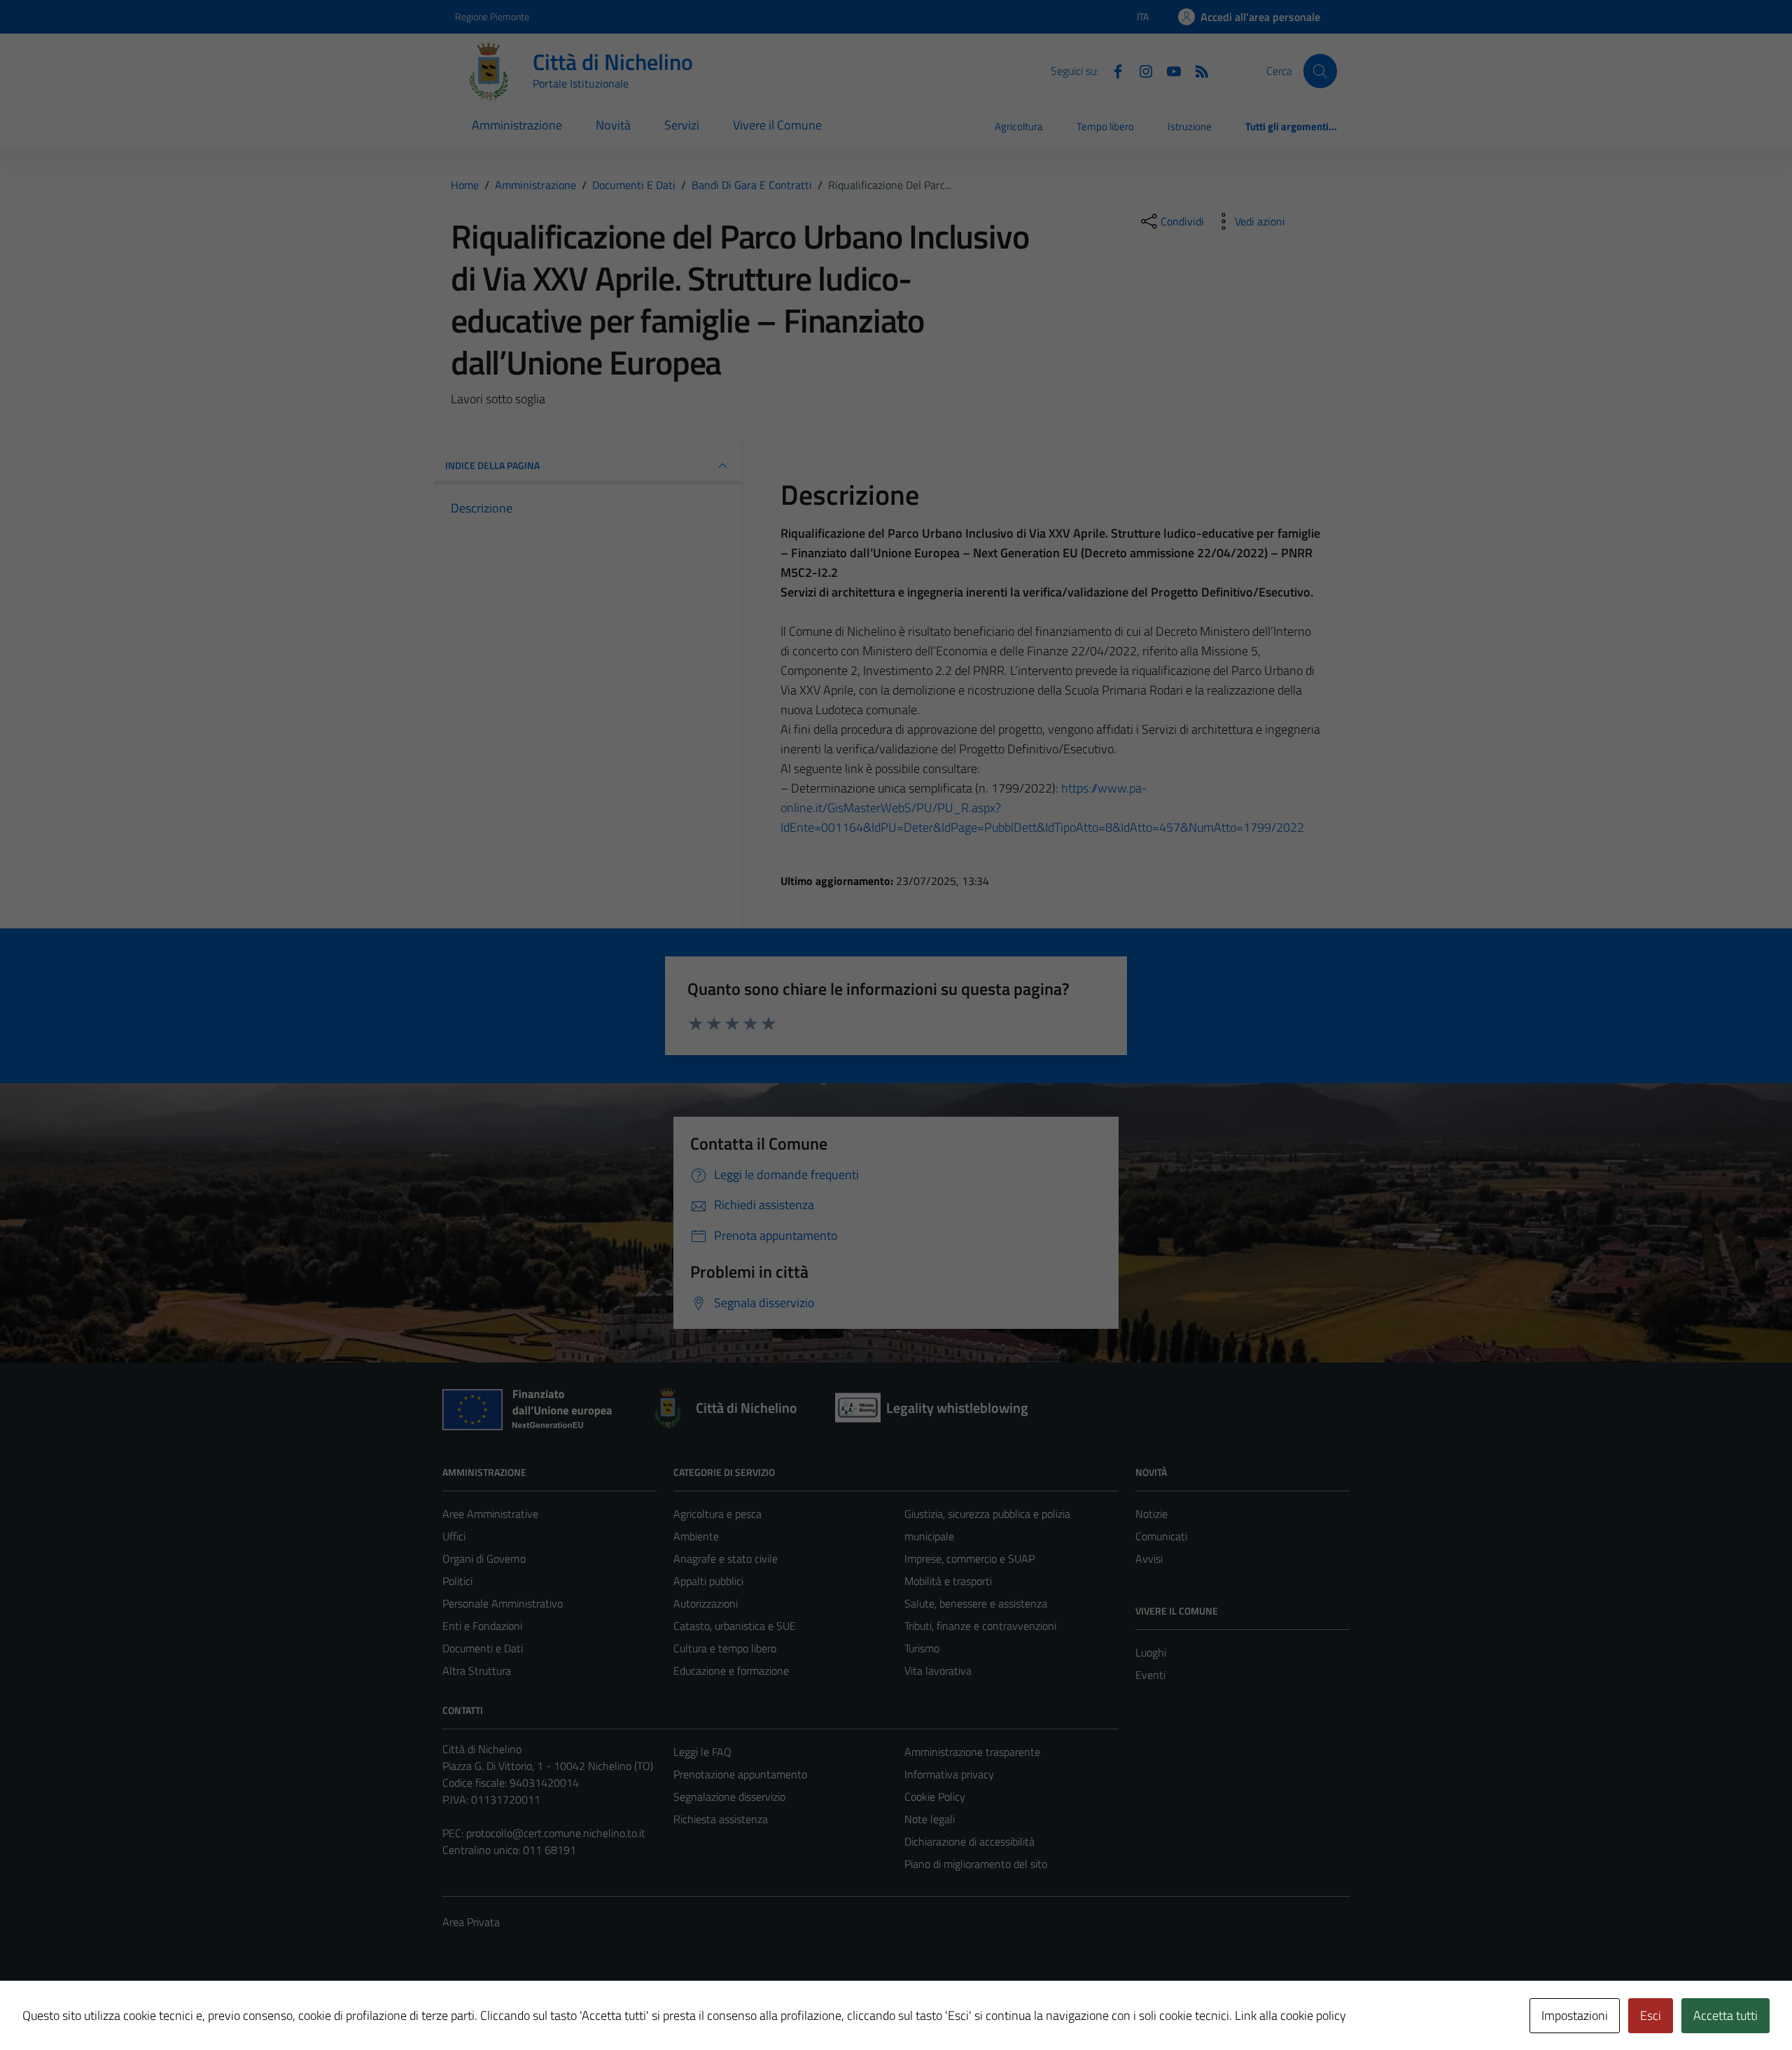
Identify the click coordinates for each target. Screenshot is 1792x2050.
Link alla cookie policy (1290, 2015)
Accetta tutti (1725, 2015)
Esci (1651, 2015)
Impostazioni (1575, 2015)
